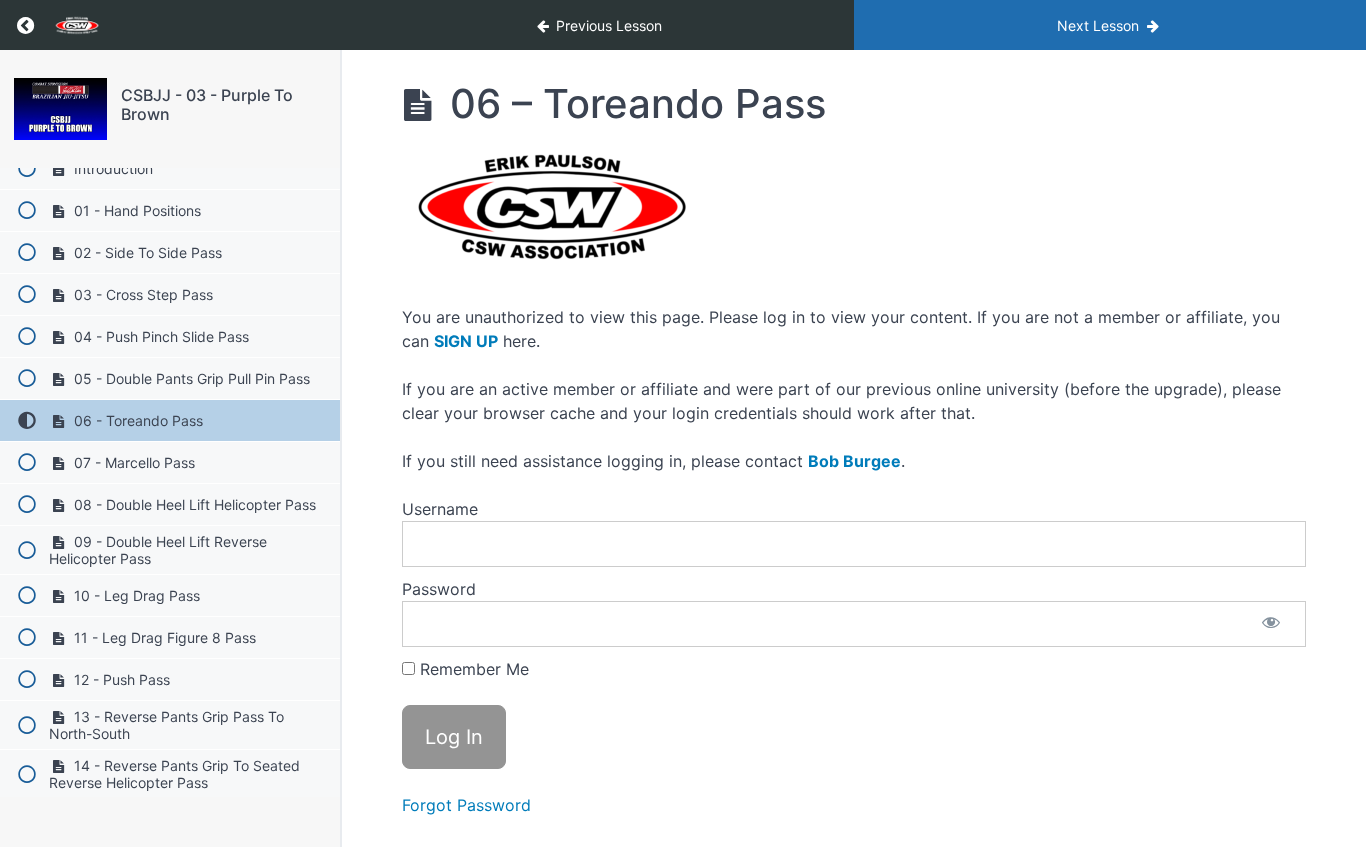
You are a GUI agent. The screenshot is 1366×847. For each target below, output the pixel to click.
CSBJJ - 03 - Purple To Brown (207, 104)
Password (439, 589)
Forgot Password (466, 805)
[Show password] (1271, 624)
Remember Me (472, 669)
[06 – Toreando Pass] (60, 109)
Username (440, 509)
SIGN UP (466, 341)
